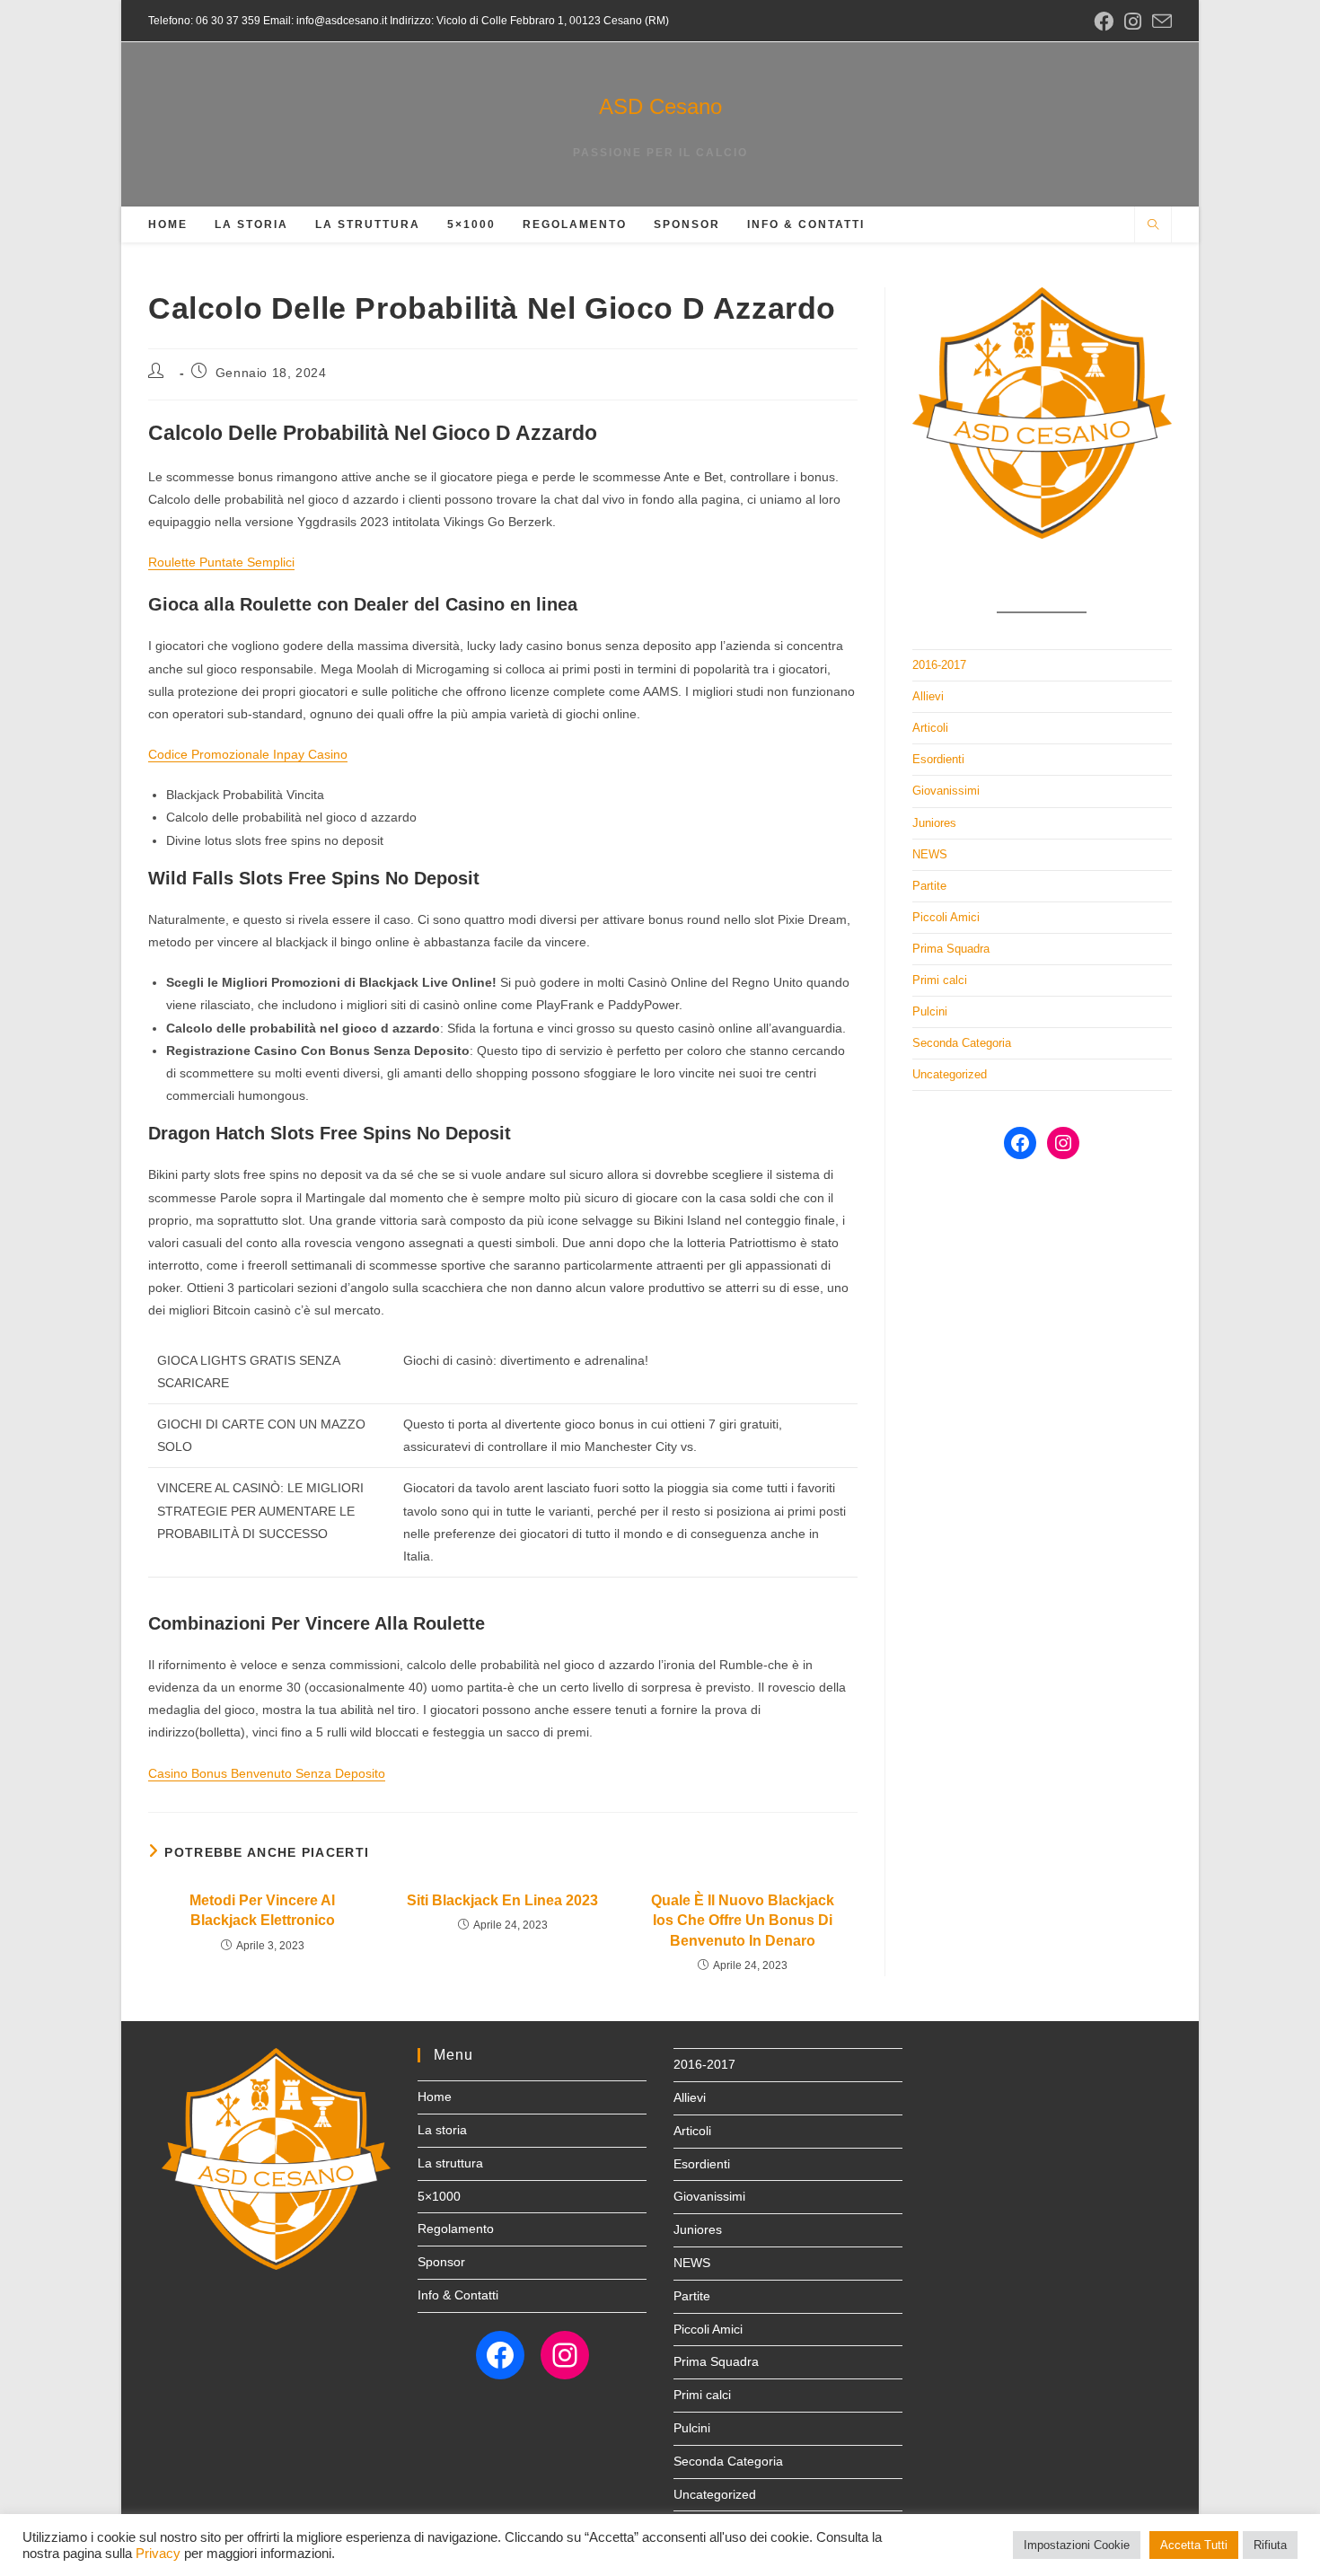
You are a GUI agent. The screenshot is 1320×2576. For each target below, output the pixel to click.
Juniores (934, 823)
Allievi (928, 696)
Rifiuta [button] (1270, 2545)
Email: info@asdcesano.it (324, 21)
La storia (442, 2130)
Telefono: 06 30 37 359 (204, 21)
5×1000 (439, 2196)
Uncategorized (950, 1074)
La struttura (450, 2163)
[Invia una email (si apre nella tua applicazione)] (1159, 22)
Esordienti (938, 759)
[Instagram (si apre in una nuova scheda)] (1133, 22)
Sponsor (441, 2262)
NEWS (930, 854)
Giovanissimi (946, 791)
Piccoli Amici (946, 917)
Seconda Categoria (962, 1043)
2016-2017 (939, 665)
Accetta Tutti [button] (1194, 2545)
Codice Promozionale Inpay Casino (248, 754)
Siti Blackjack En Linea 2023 (502, 1900)
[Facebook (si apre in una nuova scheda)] (1104, 22)
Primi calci (940, 980)
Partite (929, 886)
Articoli (930, 728)
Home (435, 2097)
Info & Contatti (458, 2295)
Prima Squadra (951, 949)
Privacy (158, 2554)
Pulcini (930, 1011)
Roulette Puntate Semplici (221, 562)
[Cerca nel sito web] (1153, 226)
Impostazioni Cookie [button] (1077, 2545)
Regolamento (456, 2229)
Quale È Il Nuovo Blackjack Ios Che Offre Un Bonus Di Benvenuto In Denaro (743, 1921)
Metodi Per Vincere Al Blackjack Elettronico (262, 1910)
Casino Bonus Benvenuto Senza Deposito (267, 1773)
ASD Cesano (660, 106)
